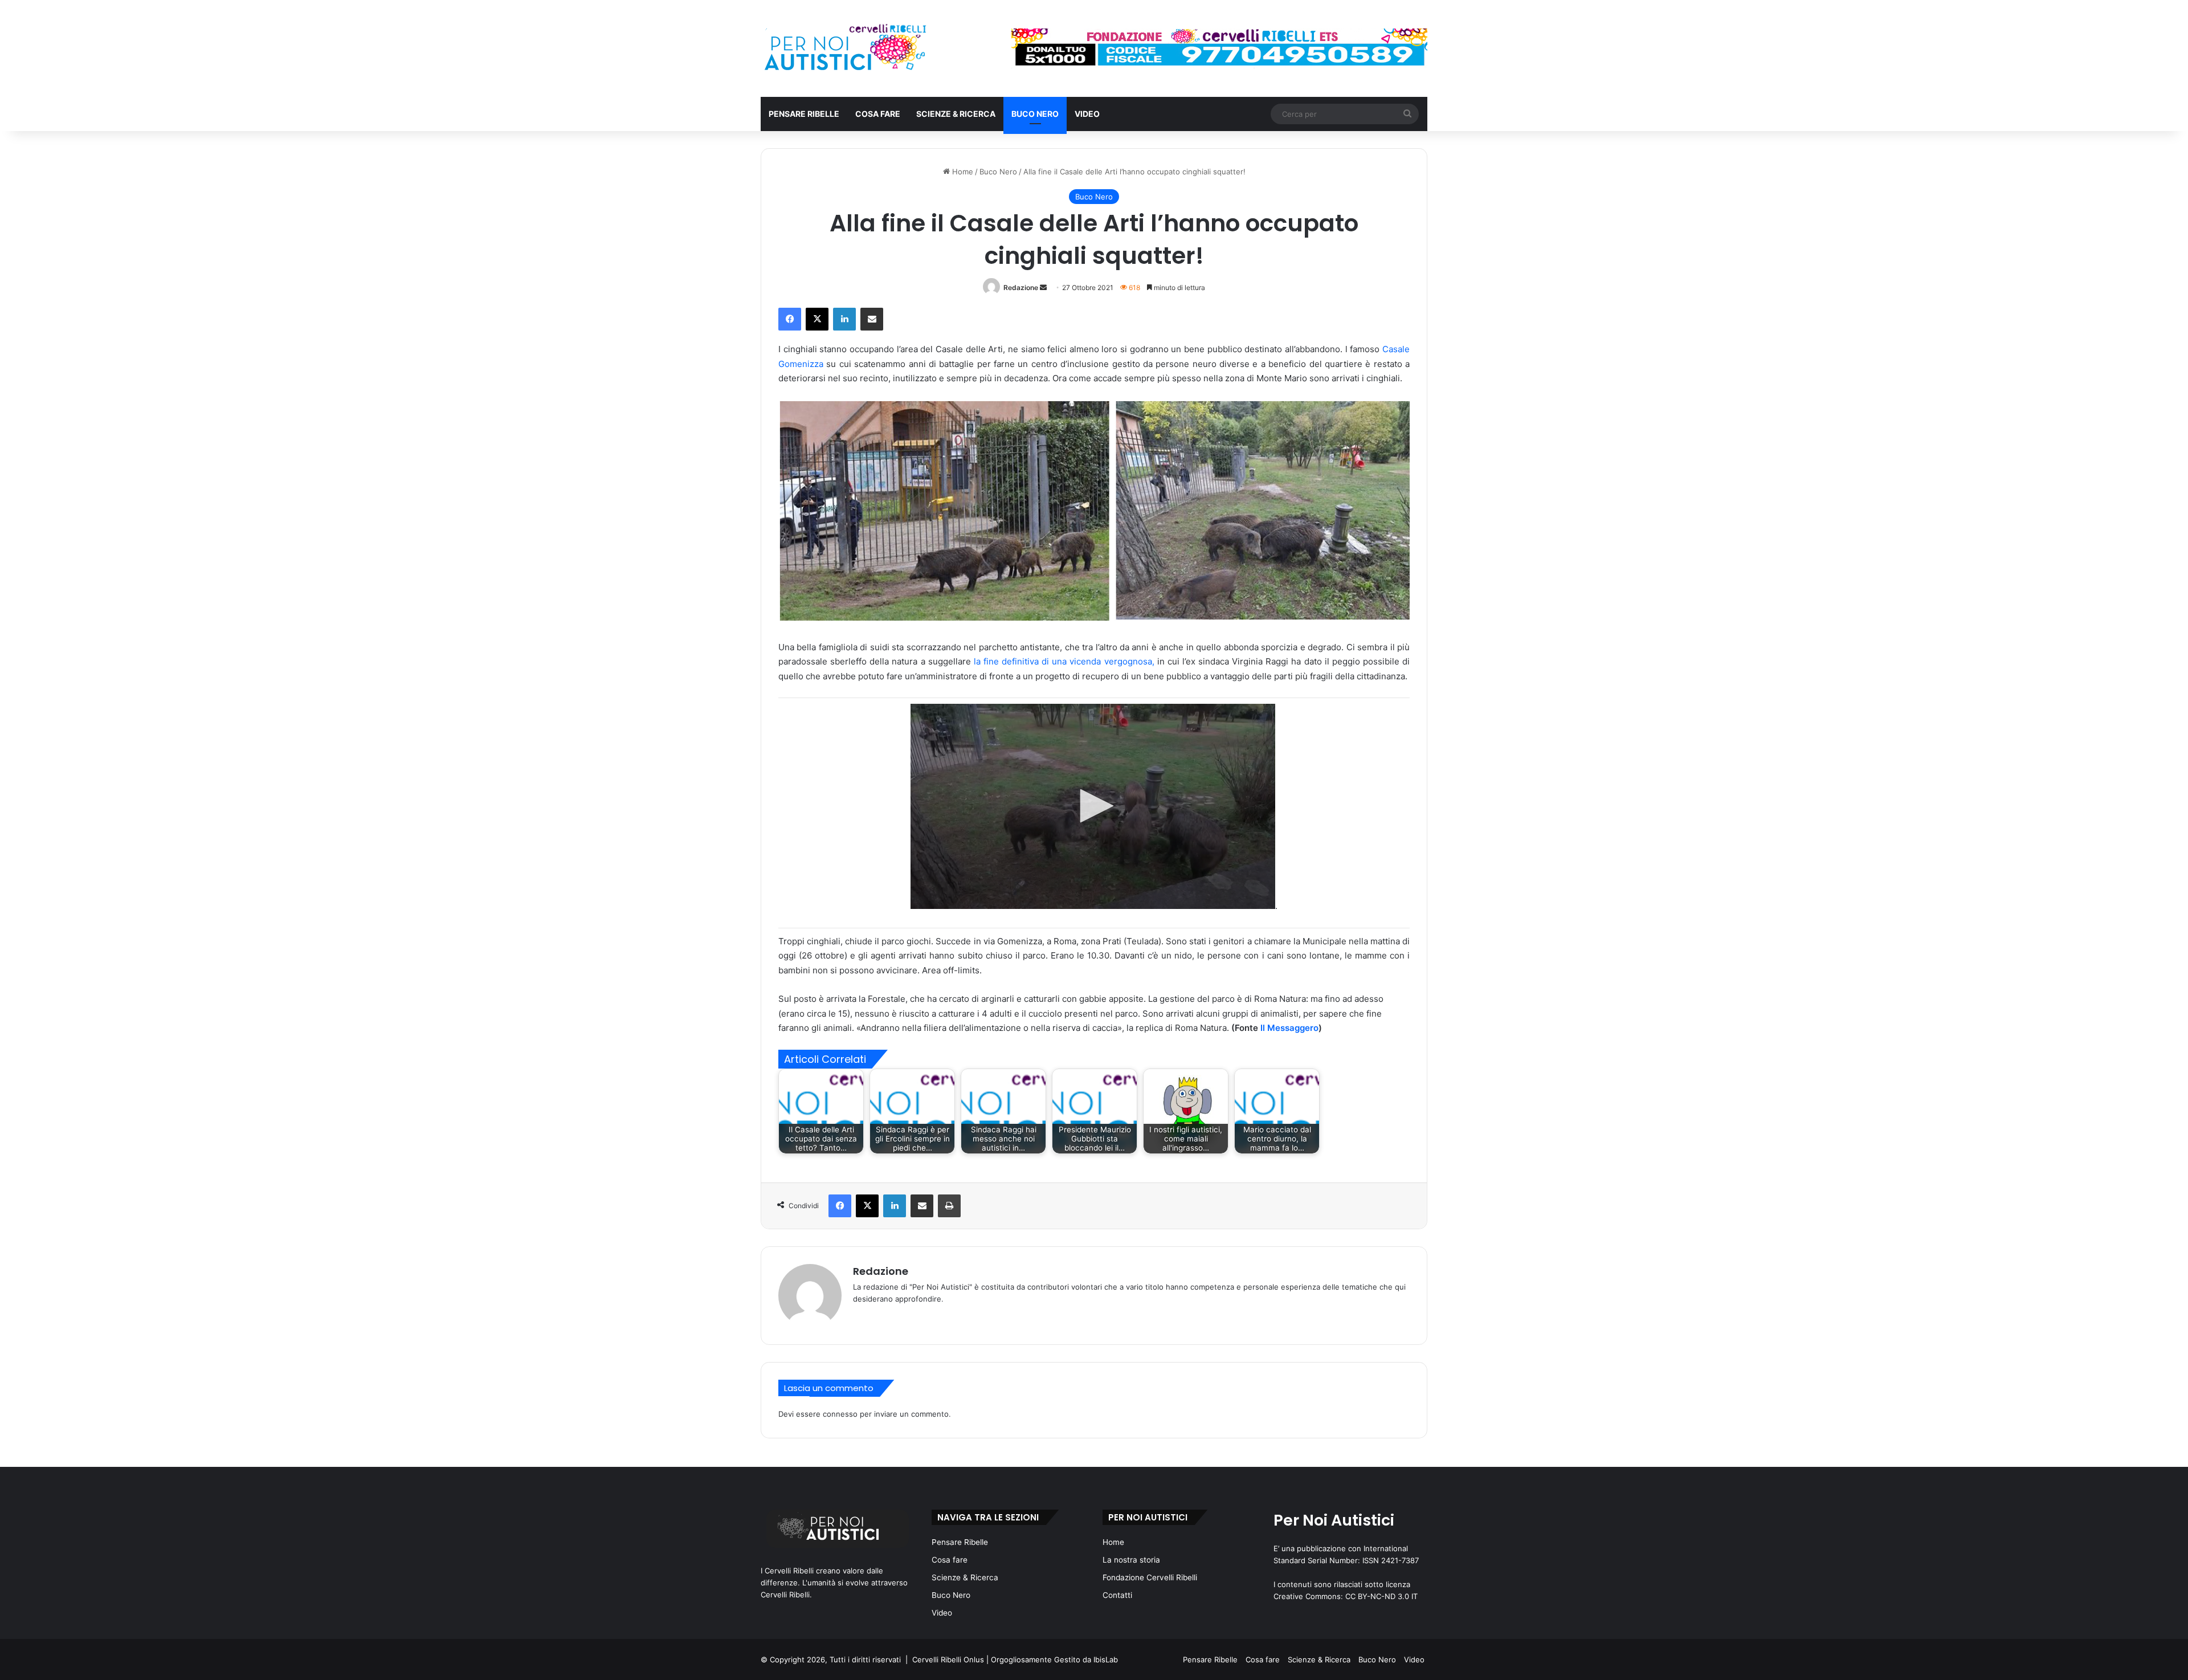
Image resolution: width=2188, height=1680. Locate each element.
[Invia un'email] (1043, 288)
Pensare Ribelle (804, 114)
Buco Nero (1035, 114)
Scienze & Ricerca (956, 114)
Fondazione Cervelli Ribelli (1150, 1577)
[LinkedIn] (844, 319)
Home (962, 172)
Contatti (1117, 1595)
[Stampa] (949, 1206)
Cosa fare (878, 114)
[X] (817, 319)
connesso (840, 1414)
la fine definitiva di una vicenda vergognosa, (1064, 661)
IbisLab (1106, 1659)
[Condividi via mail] (872, 319)
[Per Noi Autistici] (844, 48)
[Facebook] (790, 319)
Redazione (1021, 288)
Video (1087, 114)
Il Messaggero (1289, 1028)
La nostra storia (1131, 1560)
